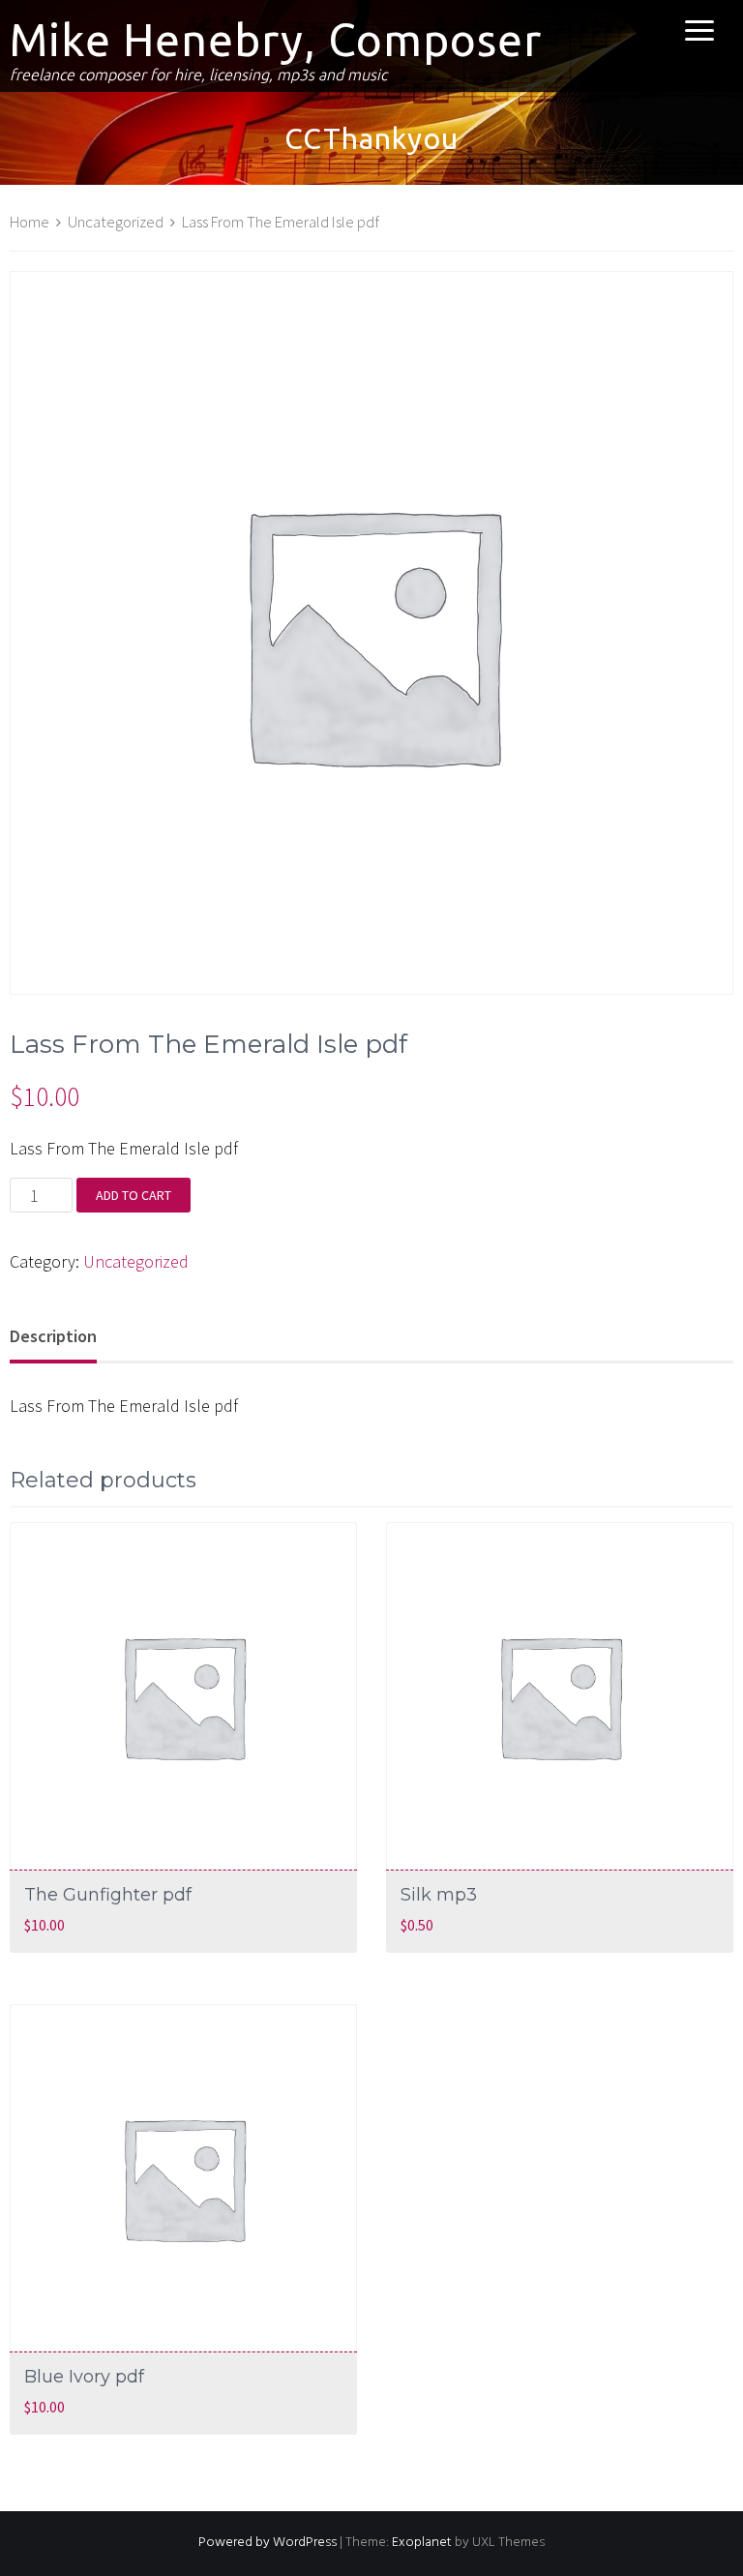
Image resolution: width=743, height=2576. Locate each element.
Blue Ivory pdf (84, 2377)
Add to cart (134, 1195)
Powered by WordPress (267, 2543)
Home (30, 222)
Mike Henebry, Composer (276, 40)
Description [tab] (53, 1336)
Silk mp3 (439, 1895)
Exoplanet (422, 2543)
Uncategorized (116, 222)
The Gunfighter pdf (108, 1895)
